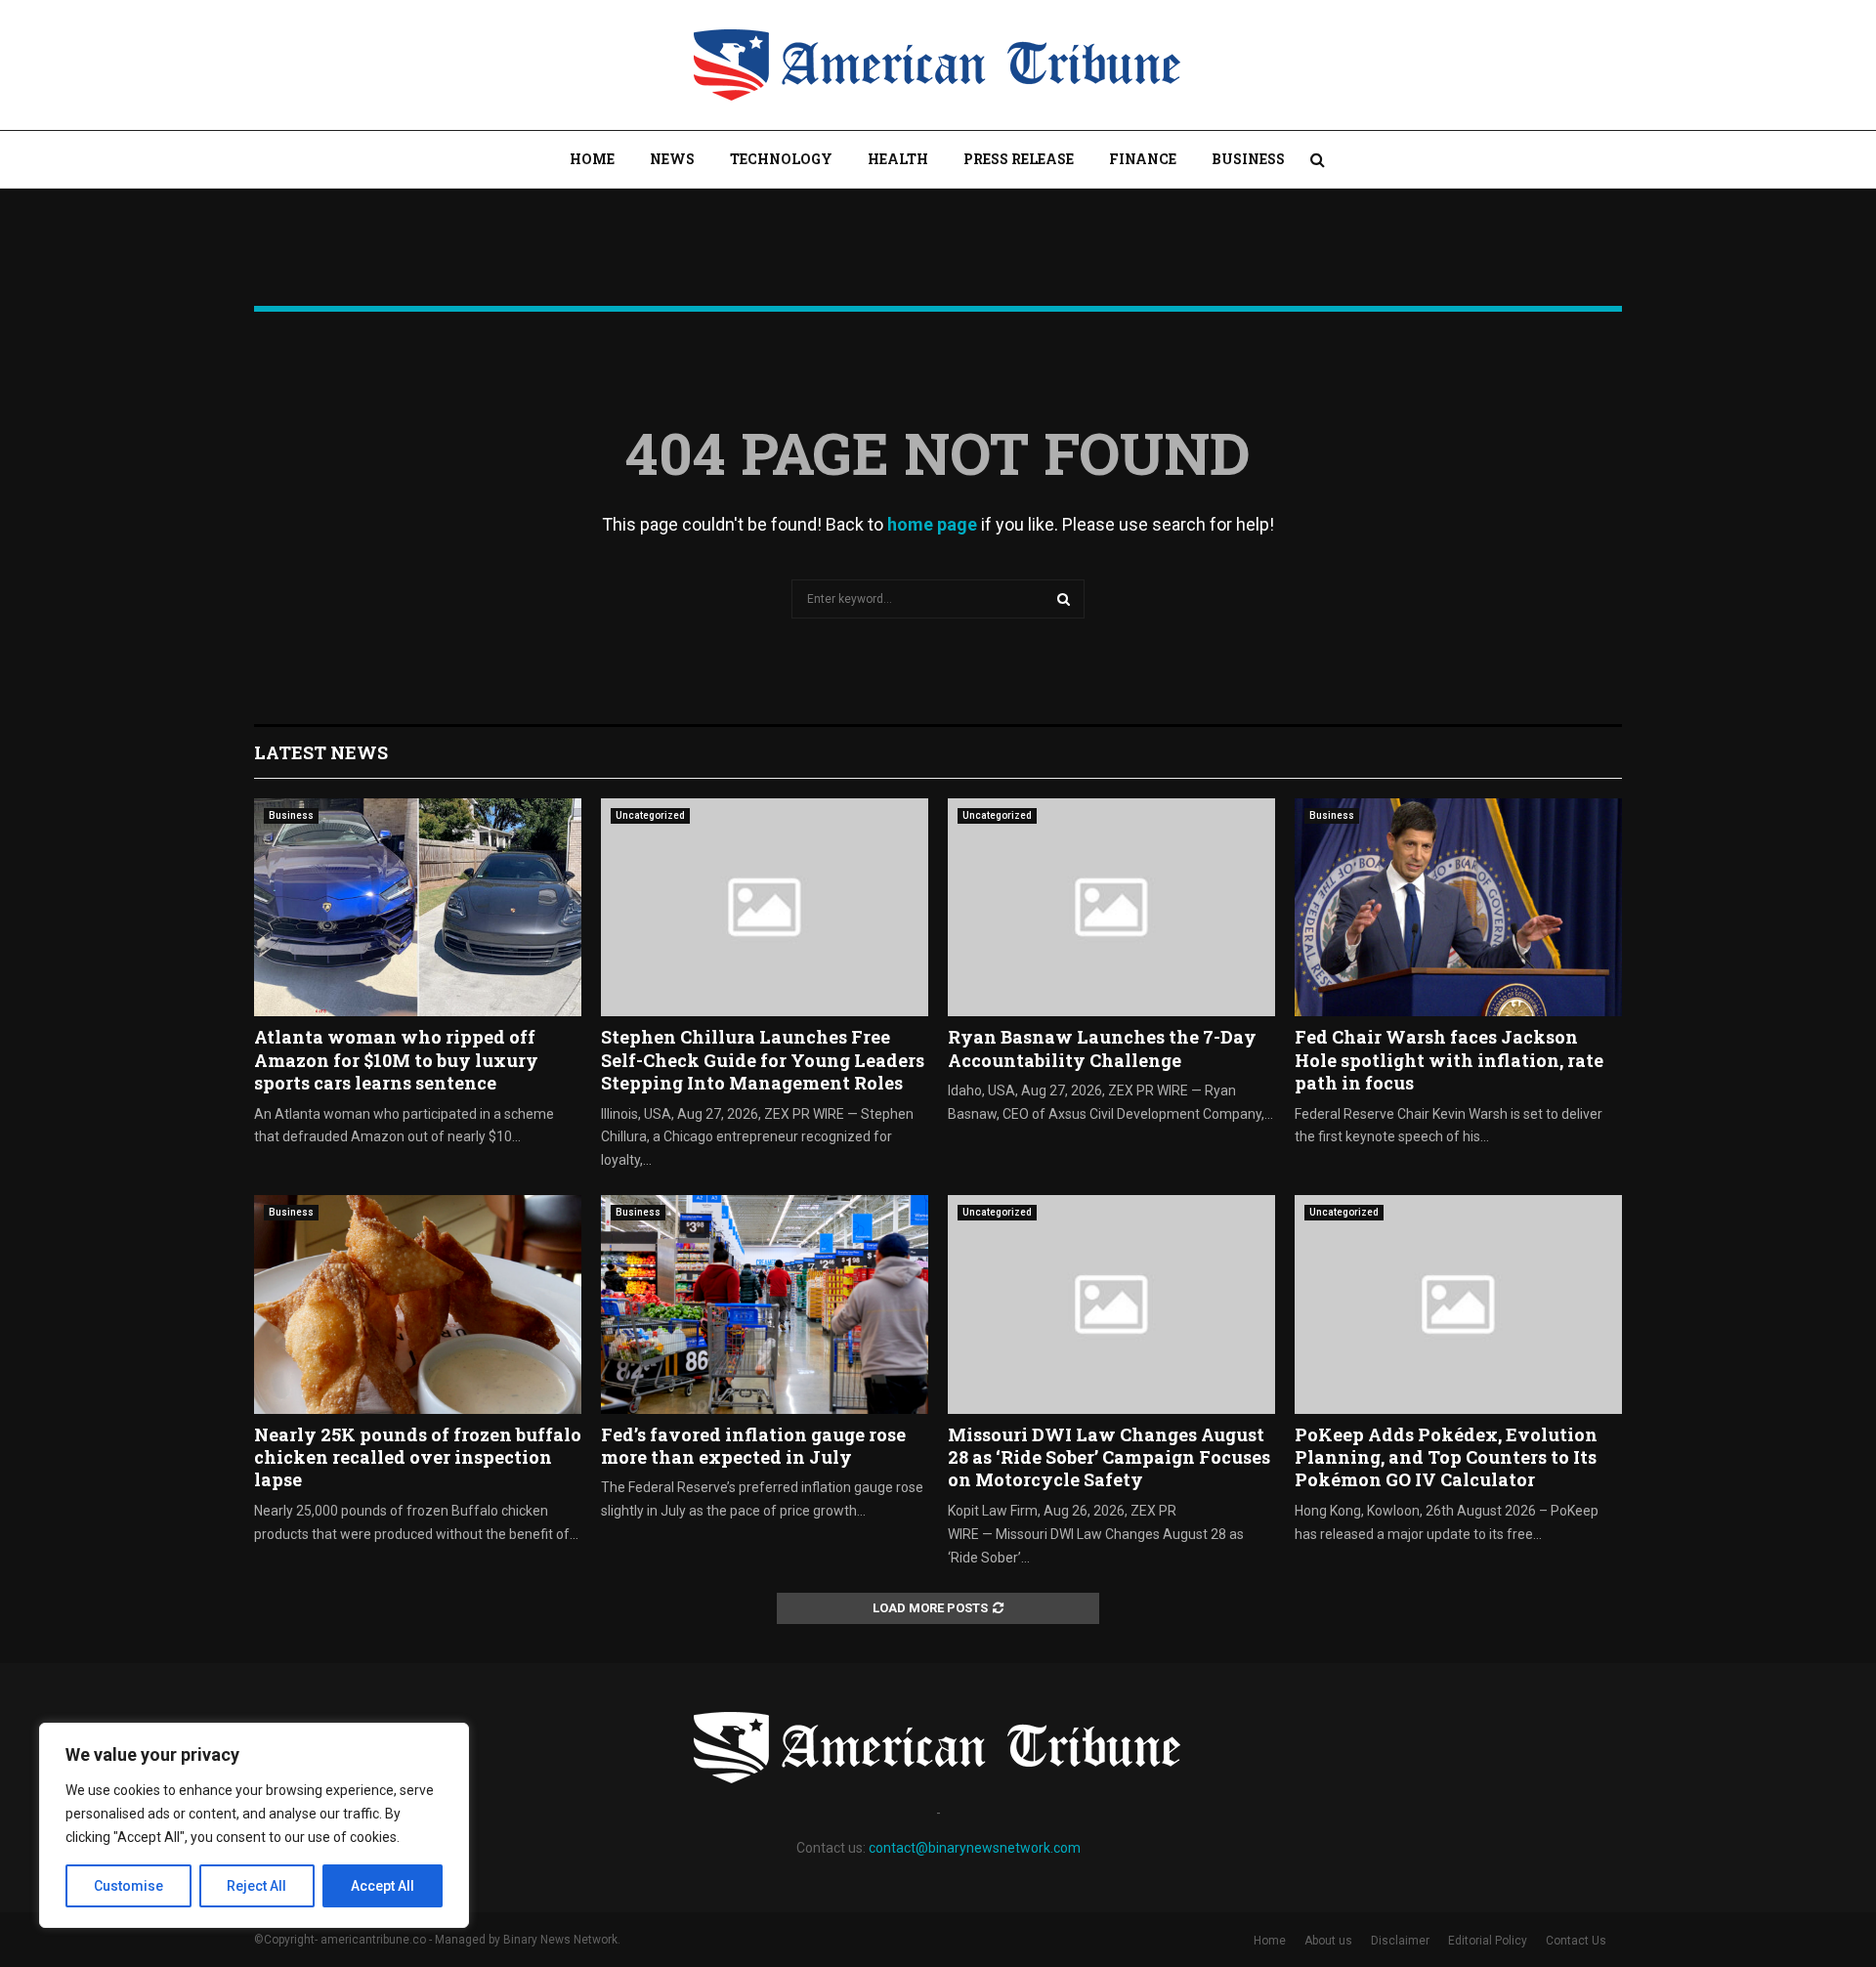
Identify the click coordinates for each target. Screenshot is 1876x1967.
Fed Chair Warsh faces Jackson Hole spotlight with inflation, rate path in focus (1449, 1060)
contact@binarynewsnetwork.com (975, 1848)
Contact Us (1576, 1941)
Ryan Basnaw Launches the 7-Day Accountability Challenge (1102, 1048)
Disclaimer (1400, 1941)
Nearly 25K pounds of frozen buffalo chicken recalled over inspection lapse (418, 1457)
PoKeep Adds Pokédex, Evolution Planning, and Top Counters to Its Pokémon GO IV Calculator (1446, 1457)
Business (1248, 159)
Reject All (256, 1886)
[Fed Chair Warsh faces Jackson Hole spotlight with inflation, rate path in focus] (1458, 907)
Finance (1143, 159)
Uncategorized (650, 815)
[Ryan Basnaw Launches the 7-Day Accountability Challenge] (1111, 907)
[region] (254, 1825)
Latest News (321, 752)
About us (1328, 1941)
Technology (781, 159)
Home (592, 159)
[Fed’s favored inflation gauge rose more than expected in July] (765, 1304)
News (672, 159)
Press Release (1019, 159)
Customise (128, 1886)
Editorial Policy (1488, 1941)
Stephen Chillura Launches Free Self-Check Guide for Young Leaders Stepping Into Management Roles (763, 1060)
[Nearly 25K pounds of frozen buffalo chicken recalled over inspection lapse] (418, 1304)
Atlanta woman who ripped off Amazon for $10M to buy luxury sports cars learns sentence (396, 1060)
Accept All (383, 1886)
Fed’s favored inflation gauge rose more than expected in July (753, 1446)
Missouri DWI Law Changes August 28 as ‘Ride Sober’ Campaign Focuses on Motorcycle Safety (1109, 1457)
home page (932, 524)
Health (898, 159)
